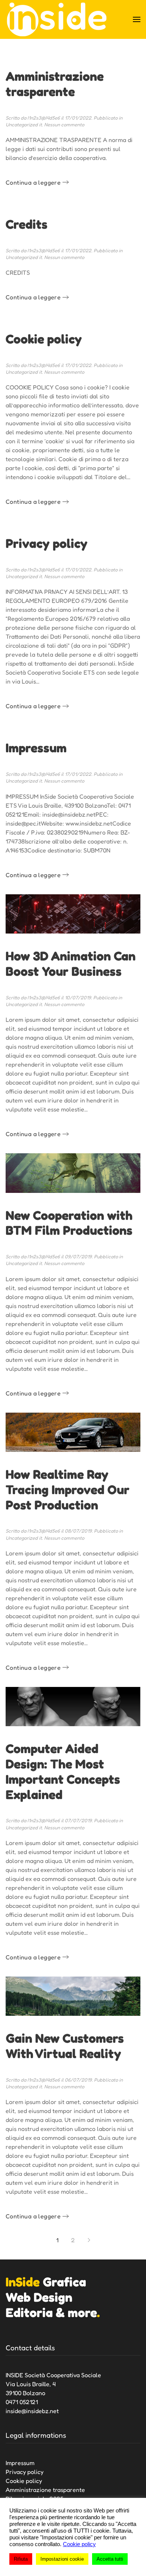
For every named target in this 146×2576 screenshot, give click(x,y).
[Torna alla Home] (57, 19)
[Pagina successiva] (89, 2240)
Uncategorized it (24, 124)
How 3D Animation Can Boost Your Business (71, 963)
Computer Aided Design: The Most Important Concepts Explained (63, 1771)
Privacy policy (47, 543)
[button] (137, 19)
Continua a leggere (33, 182)
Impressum (36, 748)
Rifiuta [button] (21, 2559)
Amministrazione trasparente (55, 84)
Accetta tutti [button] (110, 2559)
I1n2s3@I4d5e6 (44, 118)
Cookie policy (44, 339)
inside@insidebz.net (32, 2411)
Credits (27, 224)
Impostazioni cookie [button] (62, 2559)
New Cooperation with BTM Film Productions (69, 1223)
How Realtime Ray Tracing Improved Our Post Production (68, 1489)
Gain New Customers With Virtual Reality (65, 2046)
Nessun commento (64, 124)
